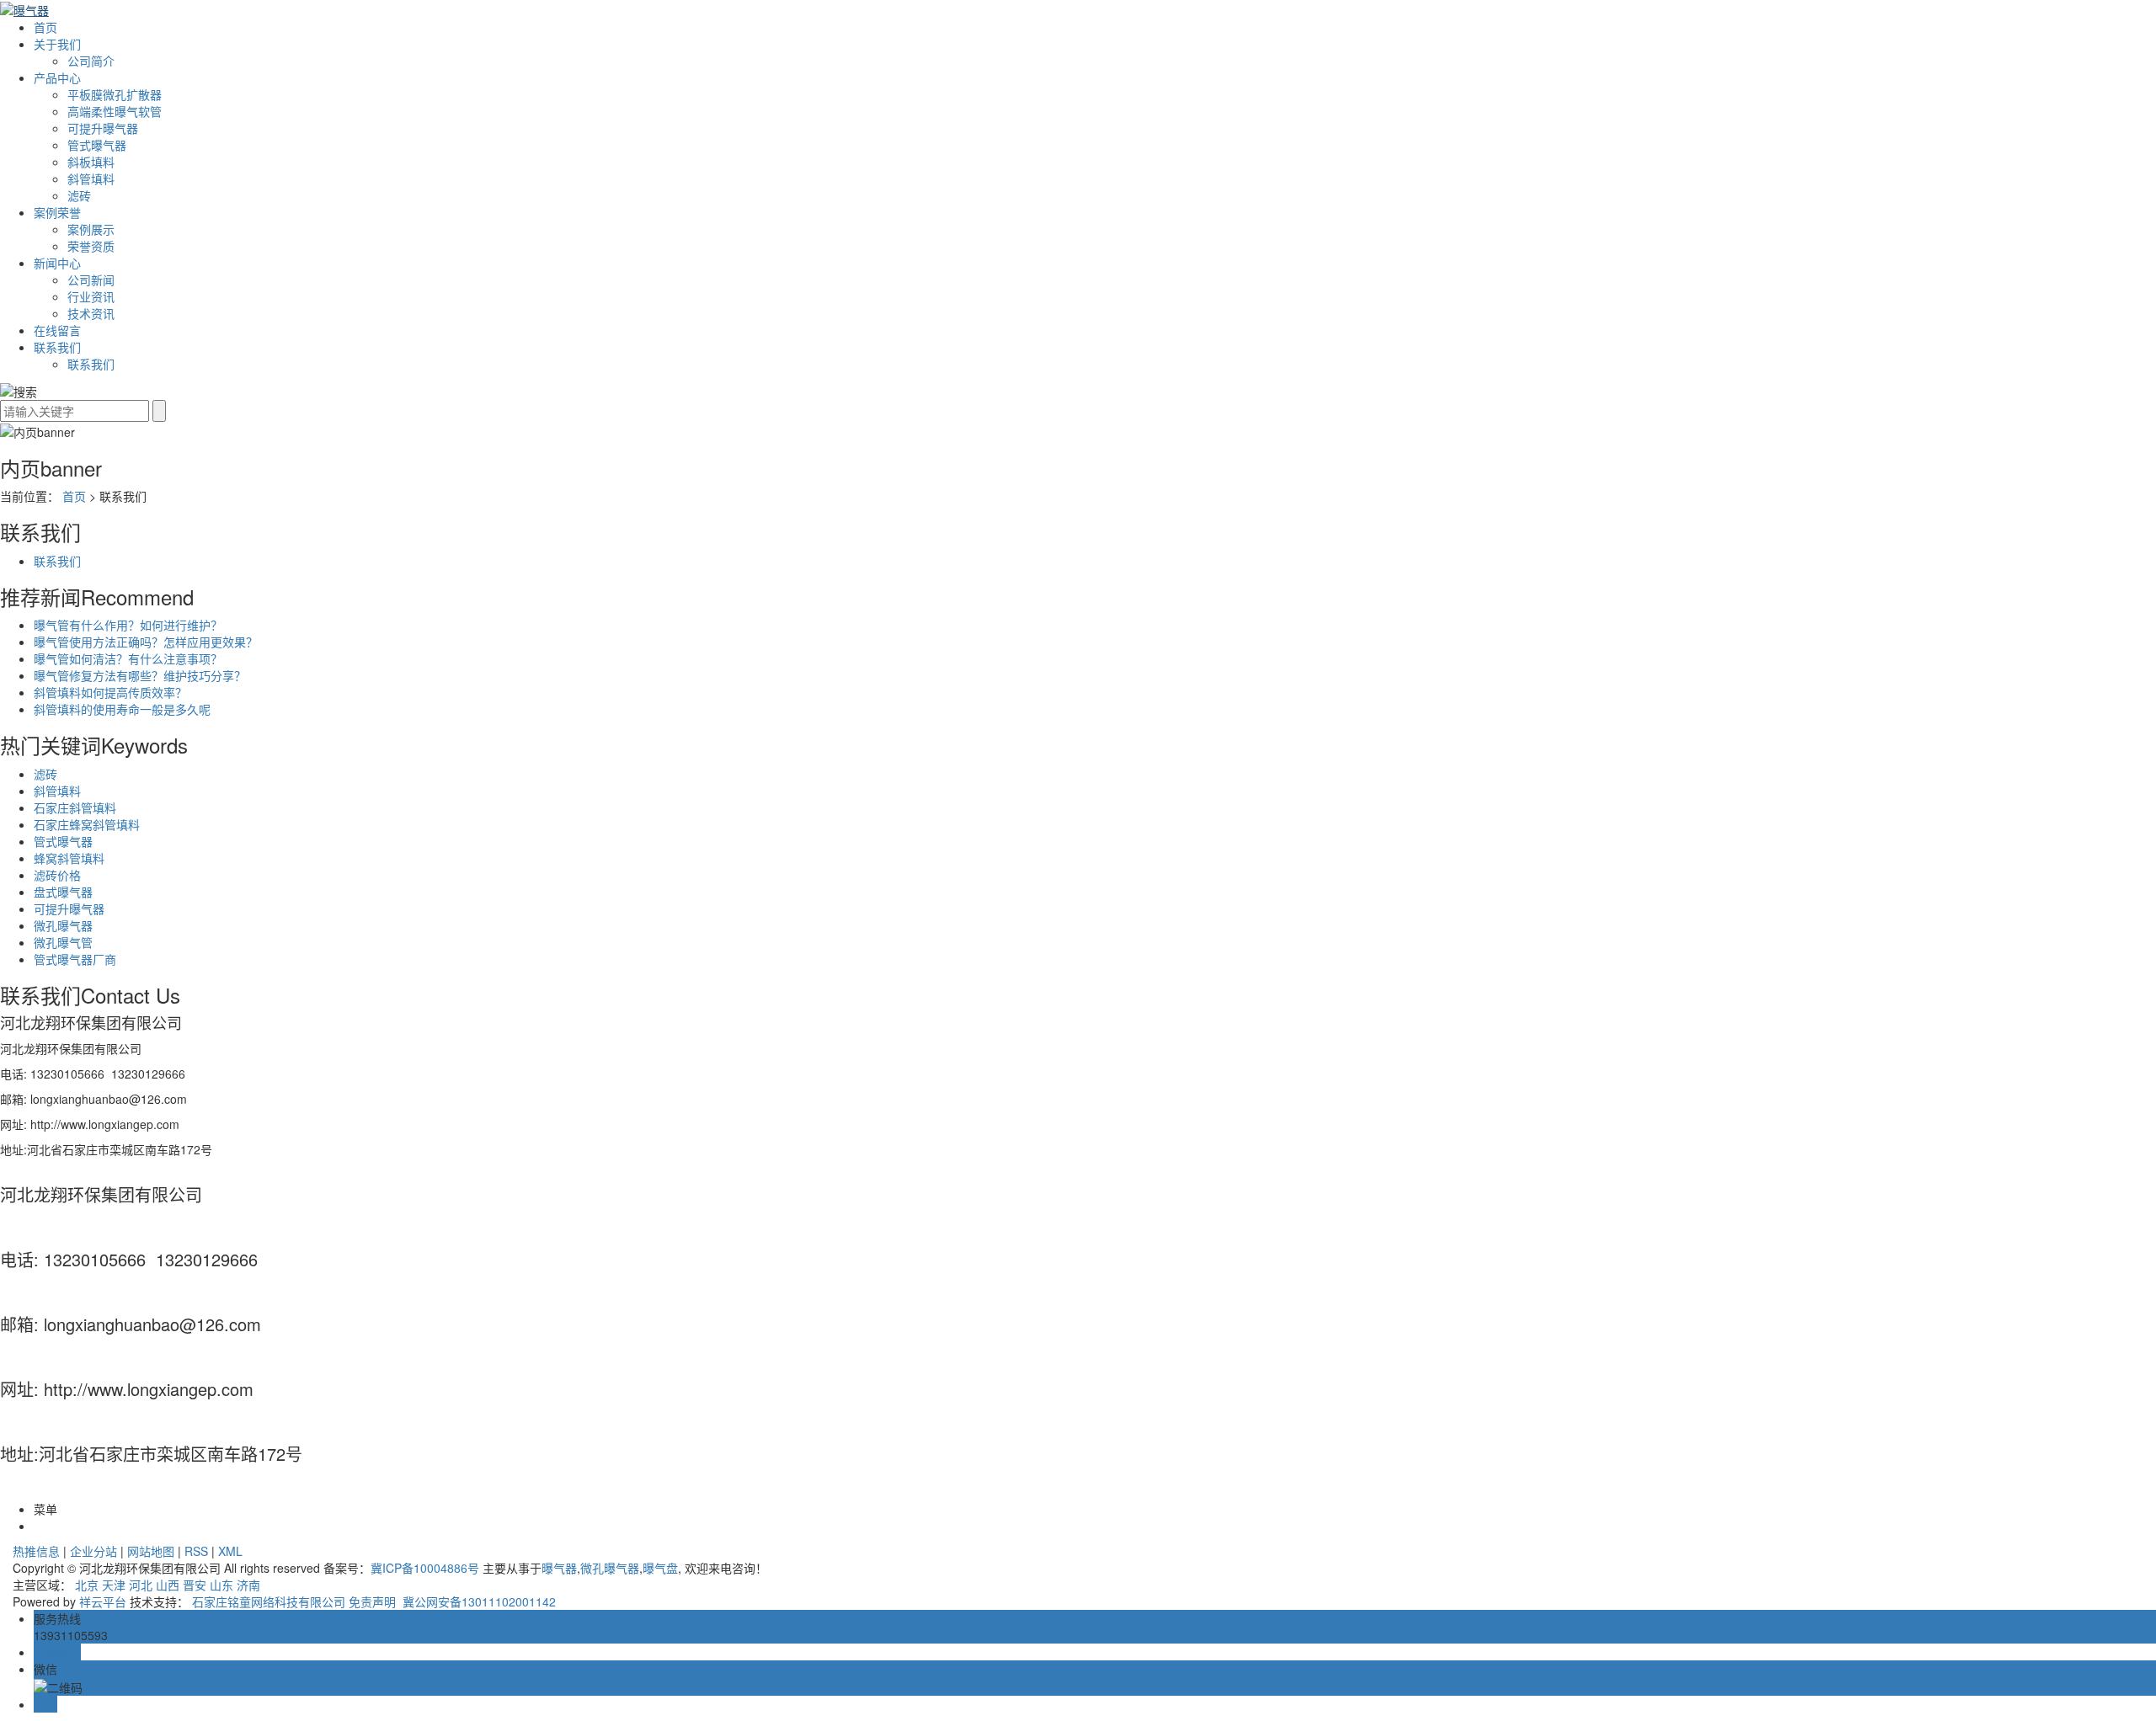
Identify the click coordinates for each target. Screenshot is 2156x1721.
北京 (87, 1585)
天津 (114, 1585)
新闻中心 (57, 263)
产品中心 (57, 77)
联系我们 (57, 347)
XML (230, 1551)
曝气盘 (660, 1568)
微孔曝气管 (63, 942)
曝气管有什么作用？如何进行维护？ (128, 625)
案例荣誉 (57, 212)
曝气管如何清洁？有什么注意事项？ (128, 658)
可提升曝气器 (103, 128)
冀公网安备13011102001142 (478, 1601)
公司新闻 (91, 280)
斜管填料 (91, 178)
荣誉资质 (91, 246)
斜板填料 (91, 162)
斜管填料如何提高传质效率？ (110, 692)
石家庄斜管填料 (75, 807)
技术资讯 (91, 313)
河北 (141, 1585)
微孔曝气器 (63, 925)
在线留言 (57, 330)
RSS (196, 1551)
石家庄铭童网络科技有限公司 (269, 1601)
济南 (248, 1585)
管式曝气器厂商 (75, 959)
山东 (221, 1585)
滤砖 (79, 195)
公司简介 (91, 61)
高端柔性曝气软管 (115, 111)
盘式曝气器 (63, 892)
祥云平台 (103, 1601)
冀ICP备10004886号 (425, 1568)
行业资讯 (91, 296)
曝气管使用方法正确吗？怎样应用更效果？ (146, 642)
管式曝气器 (97, 145)
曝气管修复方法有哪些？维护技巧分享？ (140, 675)
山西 (168, 1585)
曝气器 (559, 1568)
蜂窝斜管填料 (69, 858)
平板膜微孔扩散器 (115, 94)
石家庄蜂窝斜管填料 (87, 824)
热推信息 (36, 1551)
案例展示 (91, 229)
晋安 (195, 1585)
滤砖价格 (57, 875)
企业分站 (93, 1551)
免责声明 (372, 1601)
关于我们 (57, 44)
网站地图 (151, 1551)
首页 (45, 27)
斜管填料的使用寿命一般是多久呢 (122, 709)
